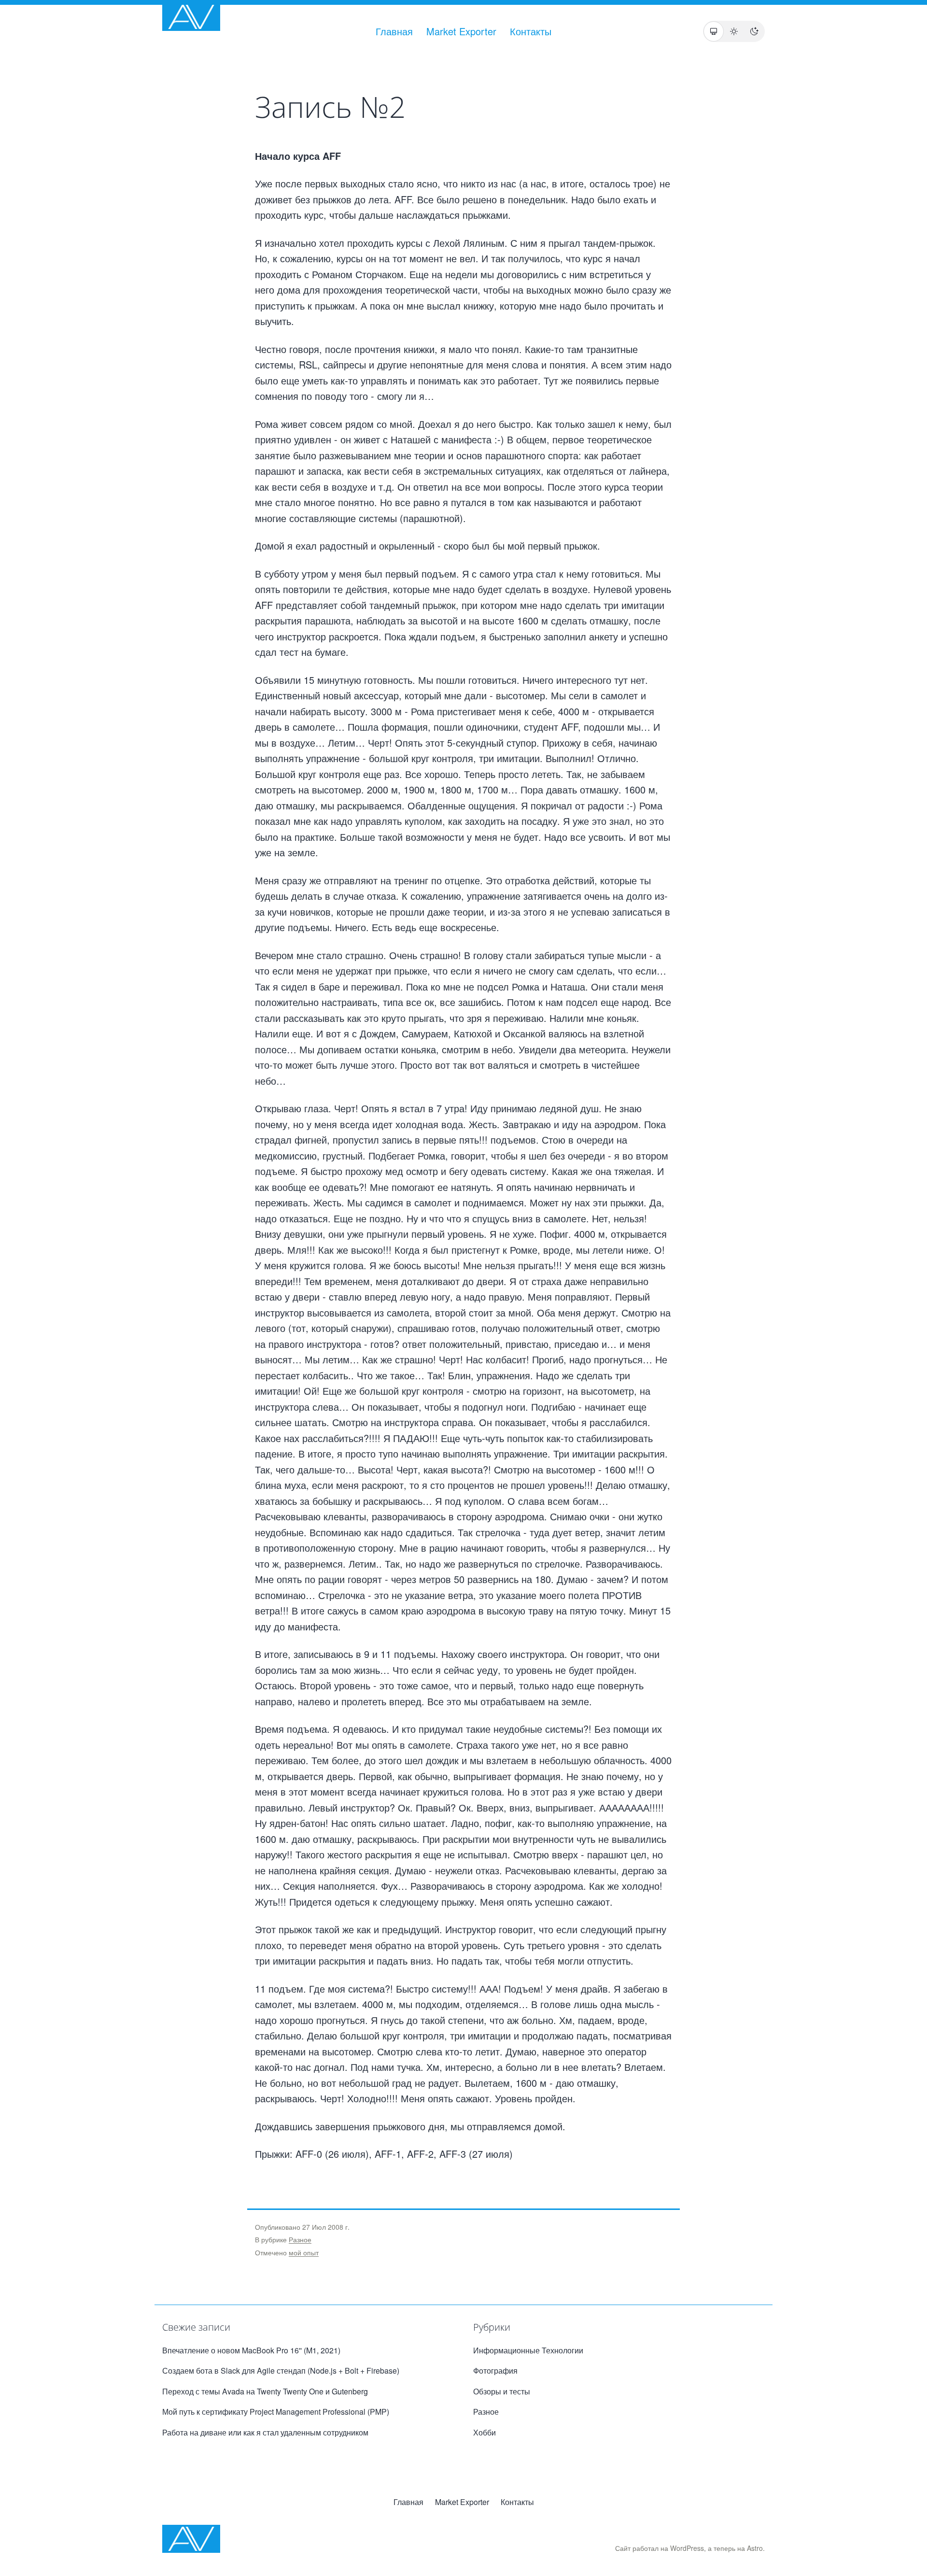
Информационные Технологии (528, 2350)
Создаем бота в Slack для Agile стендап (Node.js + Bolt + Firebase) (281, 2371)
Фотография (495, 2371)
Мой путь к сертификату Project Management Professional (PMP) (276, 2412)
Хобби (485, 2432)
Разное (300, 2239)
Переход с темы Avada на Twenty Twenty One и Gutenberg (265, 2391)
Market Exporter (461, 31)
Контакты (531, 31)
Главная (394, 31)
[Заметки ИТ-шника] (191, 17)
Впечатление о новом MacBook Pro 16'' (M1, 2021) (251, 2350)
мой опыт (304, 2252)
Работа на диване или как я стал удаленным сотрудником (265, 2432)
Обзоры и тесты (502, 2391)
